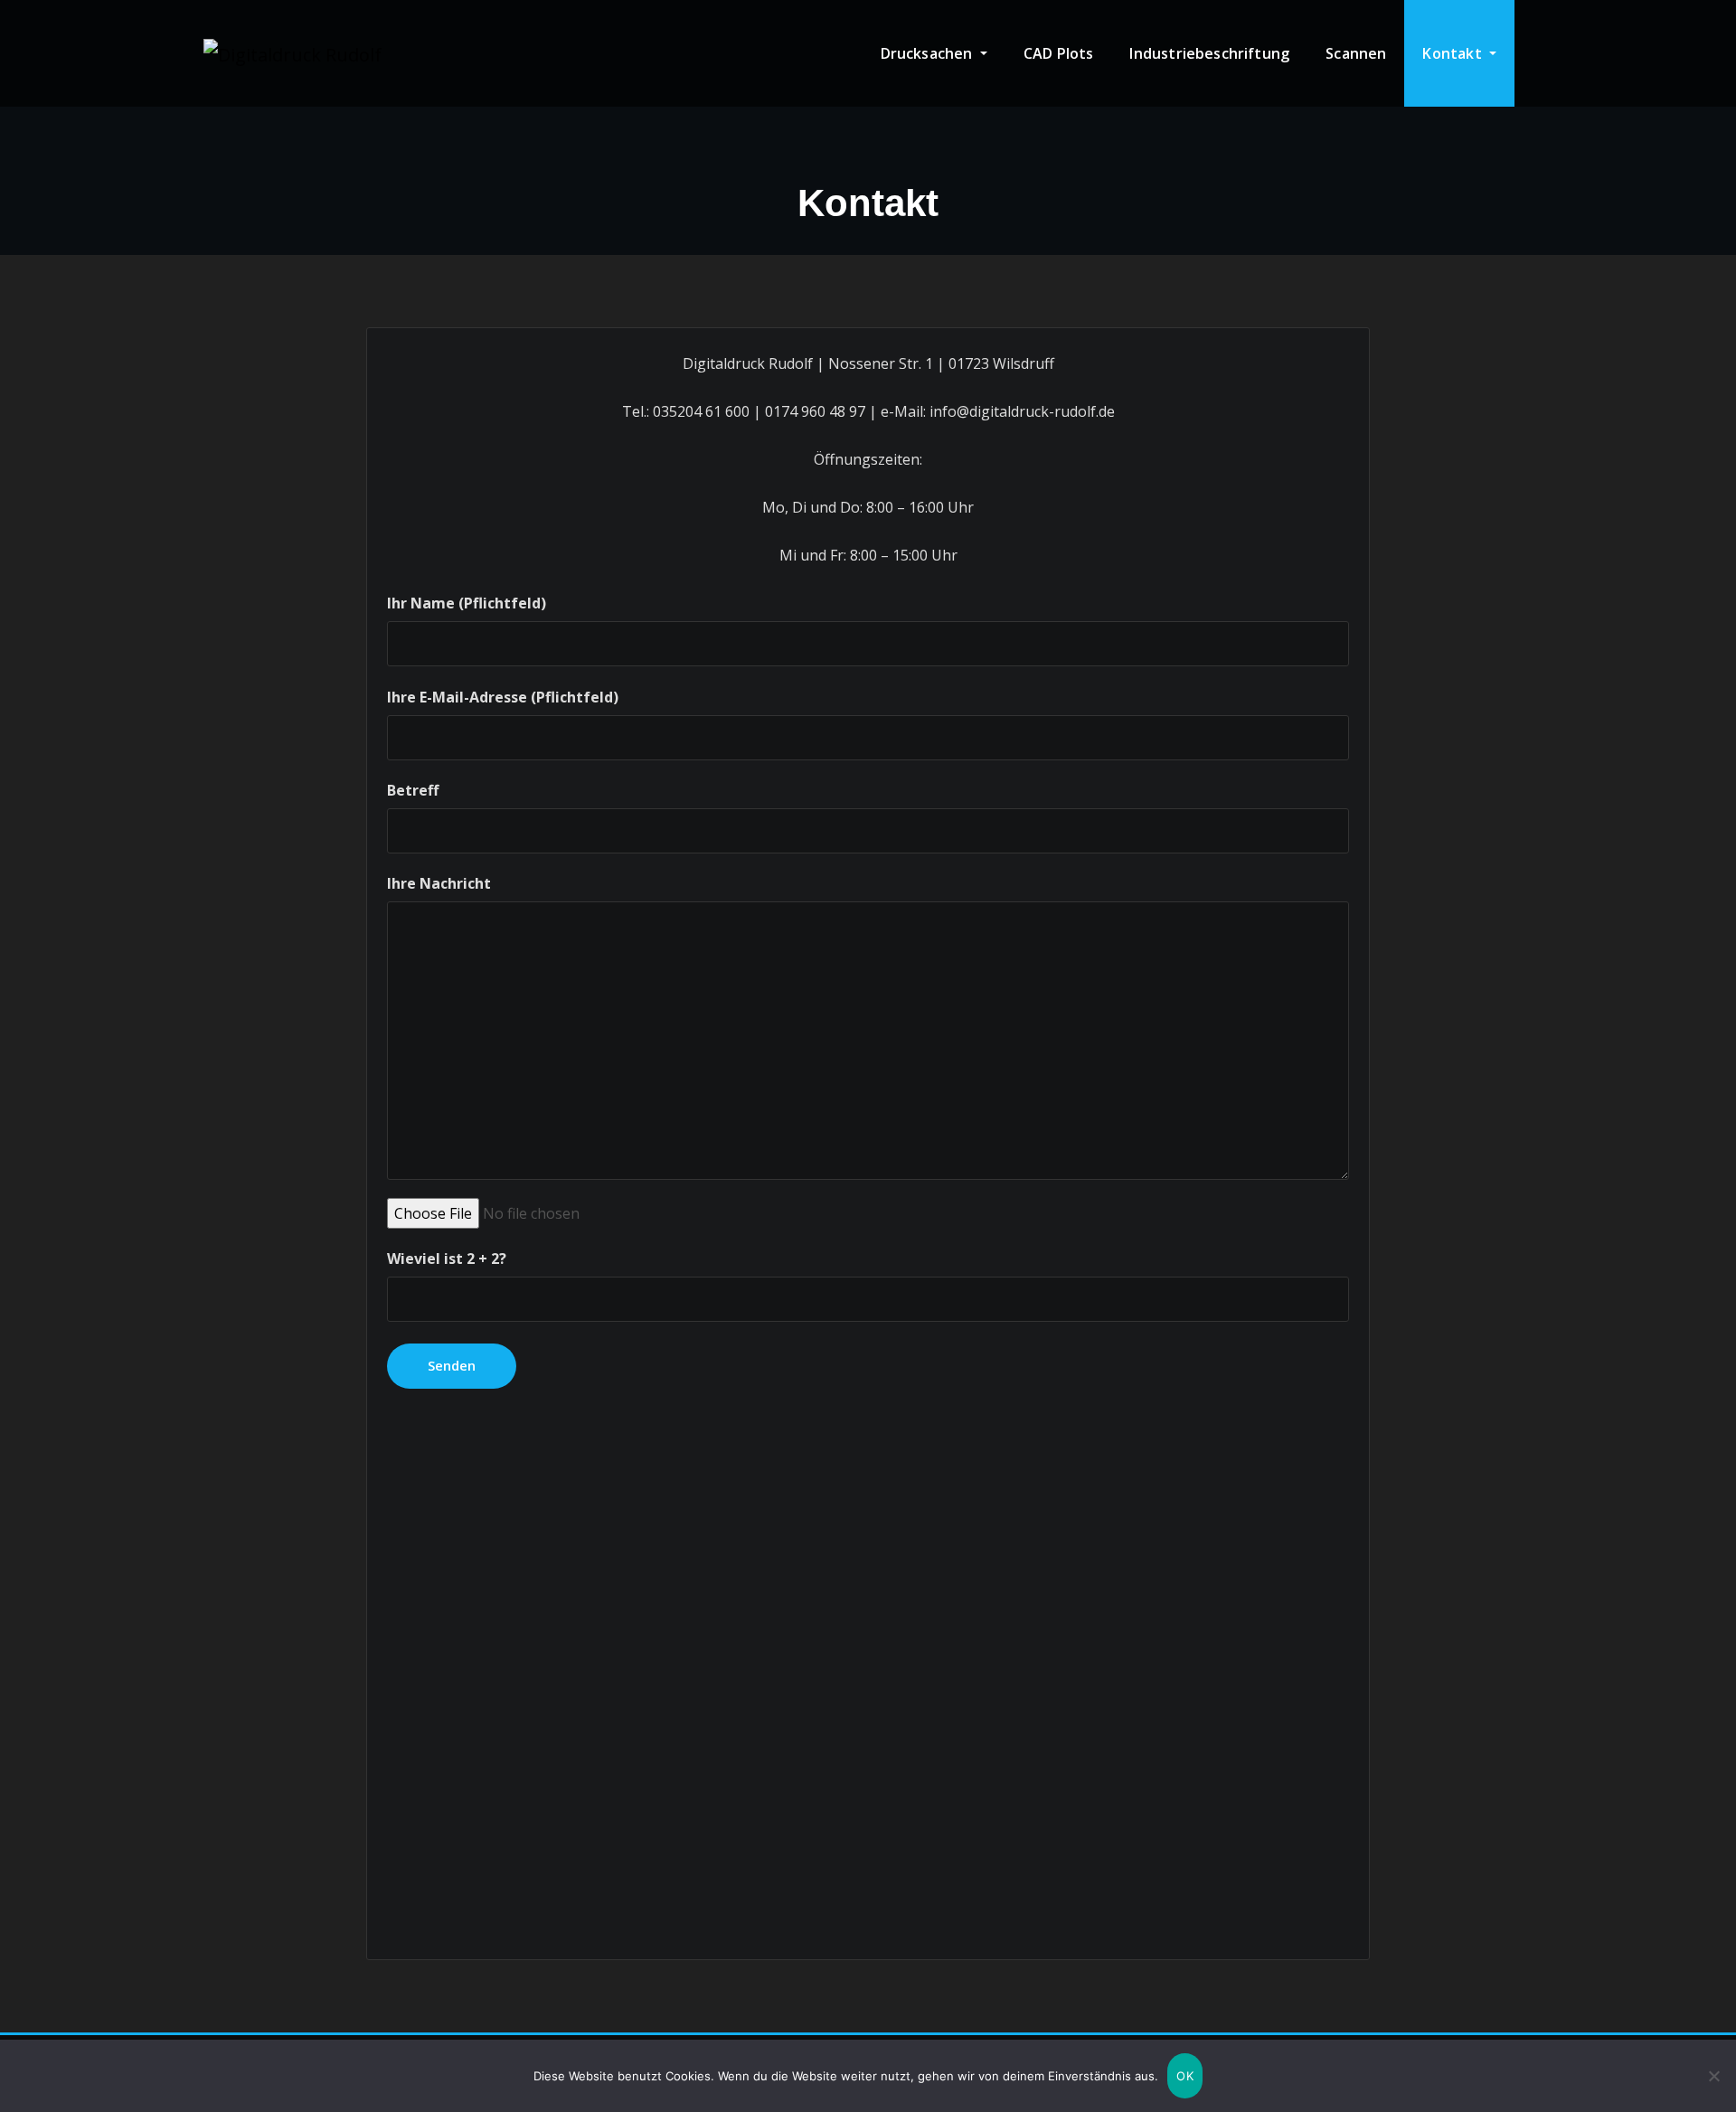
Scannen (1356, 53)
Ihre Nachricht (439, 883)
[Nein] (1713, 2076)
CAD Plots (1059, 53)
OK (1185, 2076)
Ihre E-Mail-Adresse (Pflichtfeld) (503, 697)
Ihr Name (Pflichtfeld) (467, 603)
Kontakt (1453, 53)
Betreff (413, 790)
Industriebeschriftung (1209, 53)
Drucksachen (929, 53)
